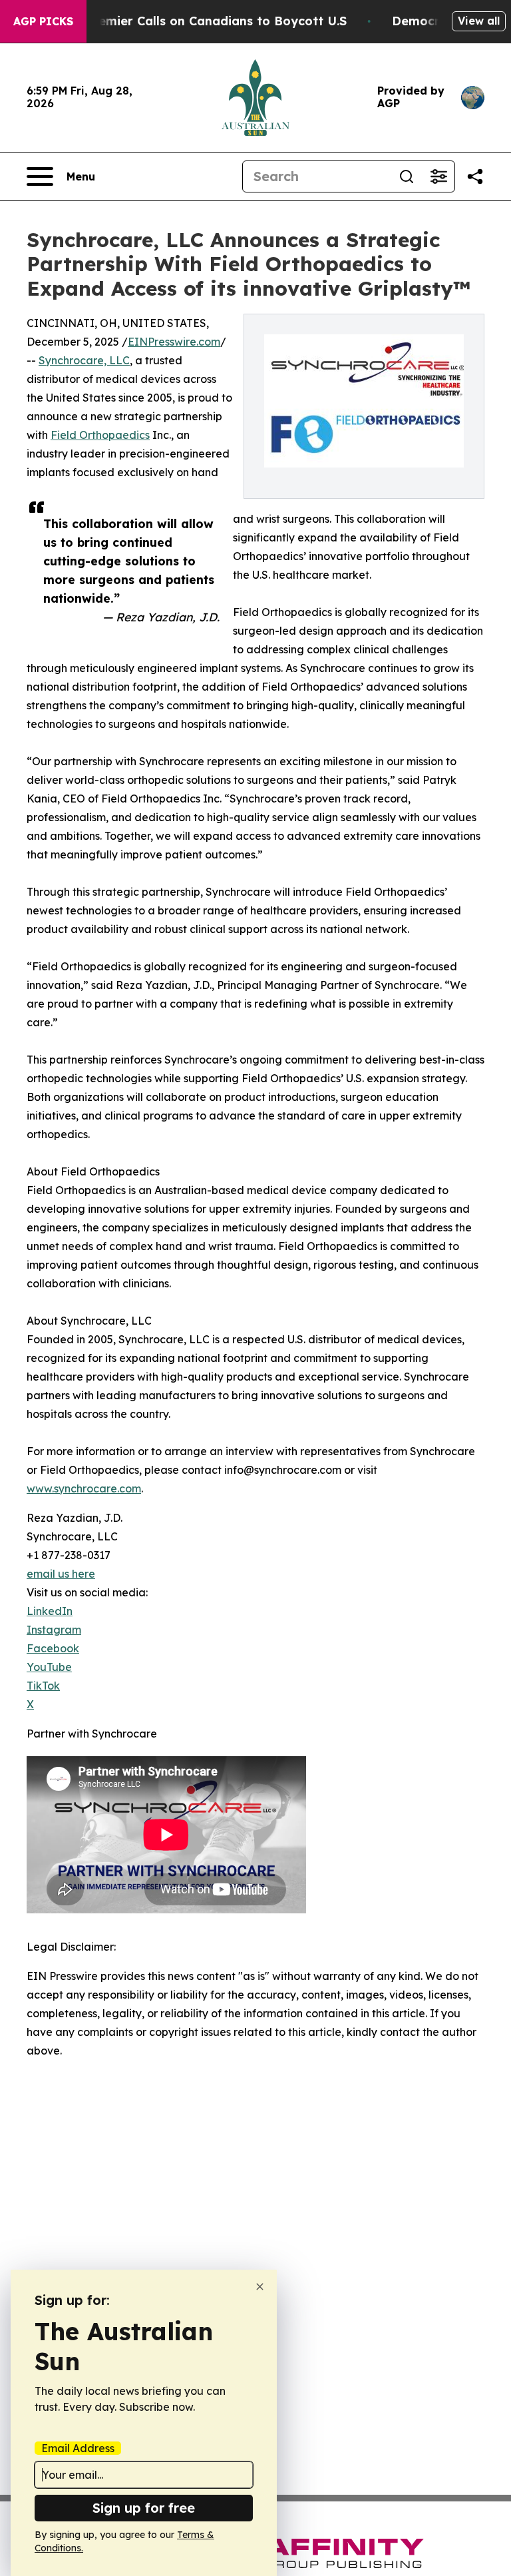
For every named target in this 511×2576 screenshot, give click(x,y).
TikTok (43, 1686)
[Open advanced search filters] (438, 176)
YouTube (49, 1667)
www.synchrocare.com (84, 1488)
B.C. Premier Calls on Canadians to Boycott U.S (203, 21)
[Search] (407, 176)
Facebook (53, 1648)
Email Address (78, 2448)
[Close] (260, 2287)
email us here (61, 1574)
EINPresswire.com (174, 342)
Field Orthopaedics (100, 435)
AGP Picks (43, 21)
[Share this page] (475, 176)
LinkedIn (50, 1611)
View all (479, 21)
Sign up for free (144, 2508)
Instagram (54, 1630)
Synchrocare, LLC (84, 360)
